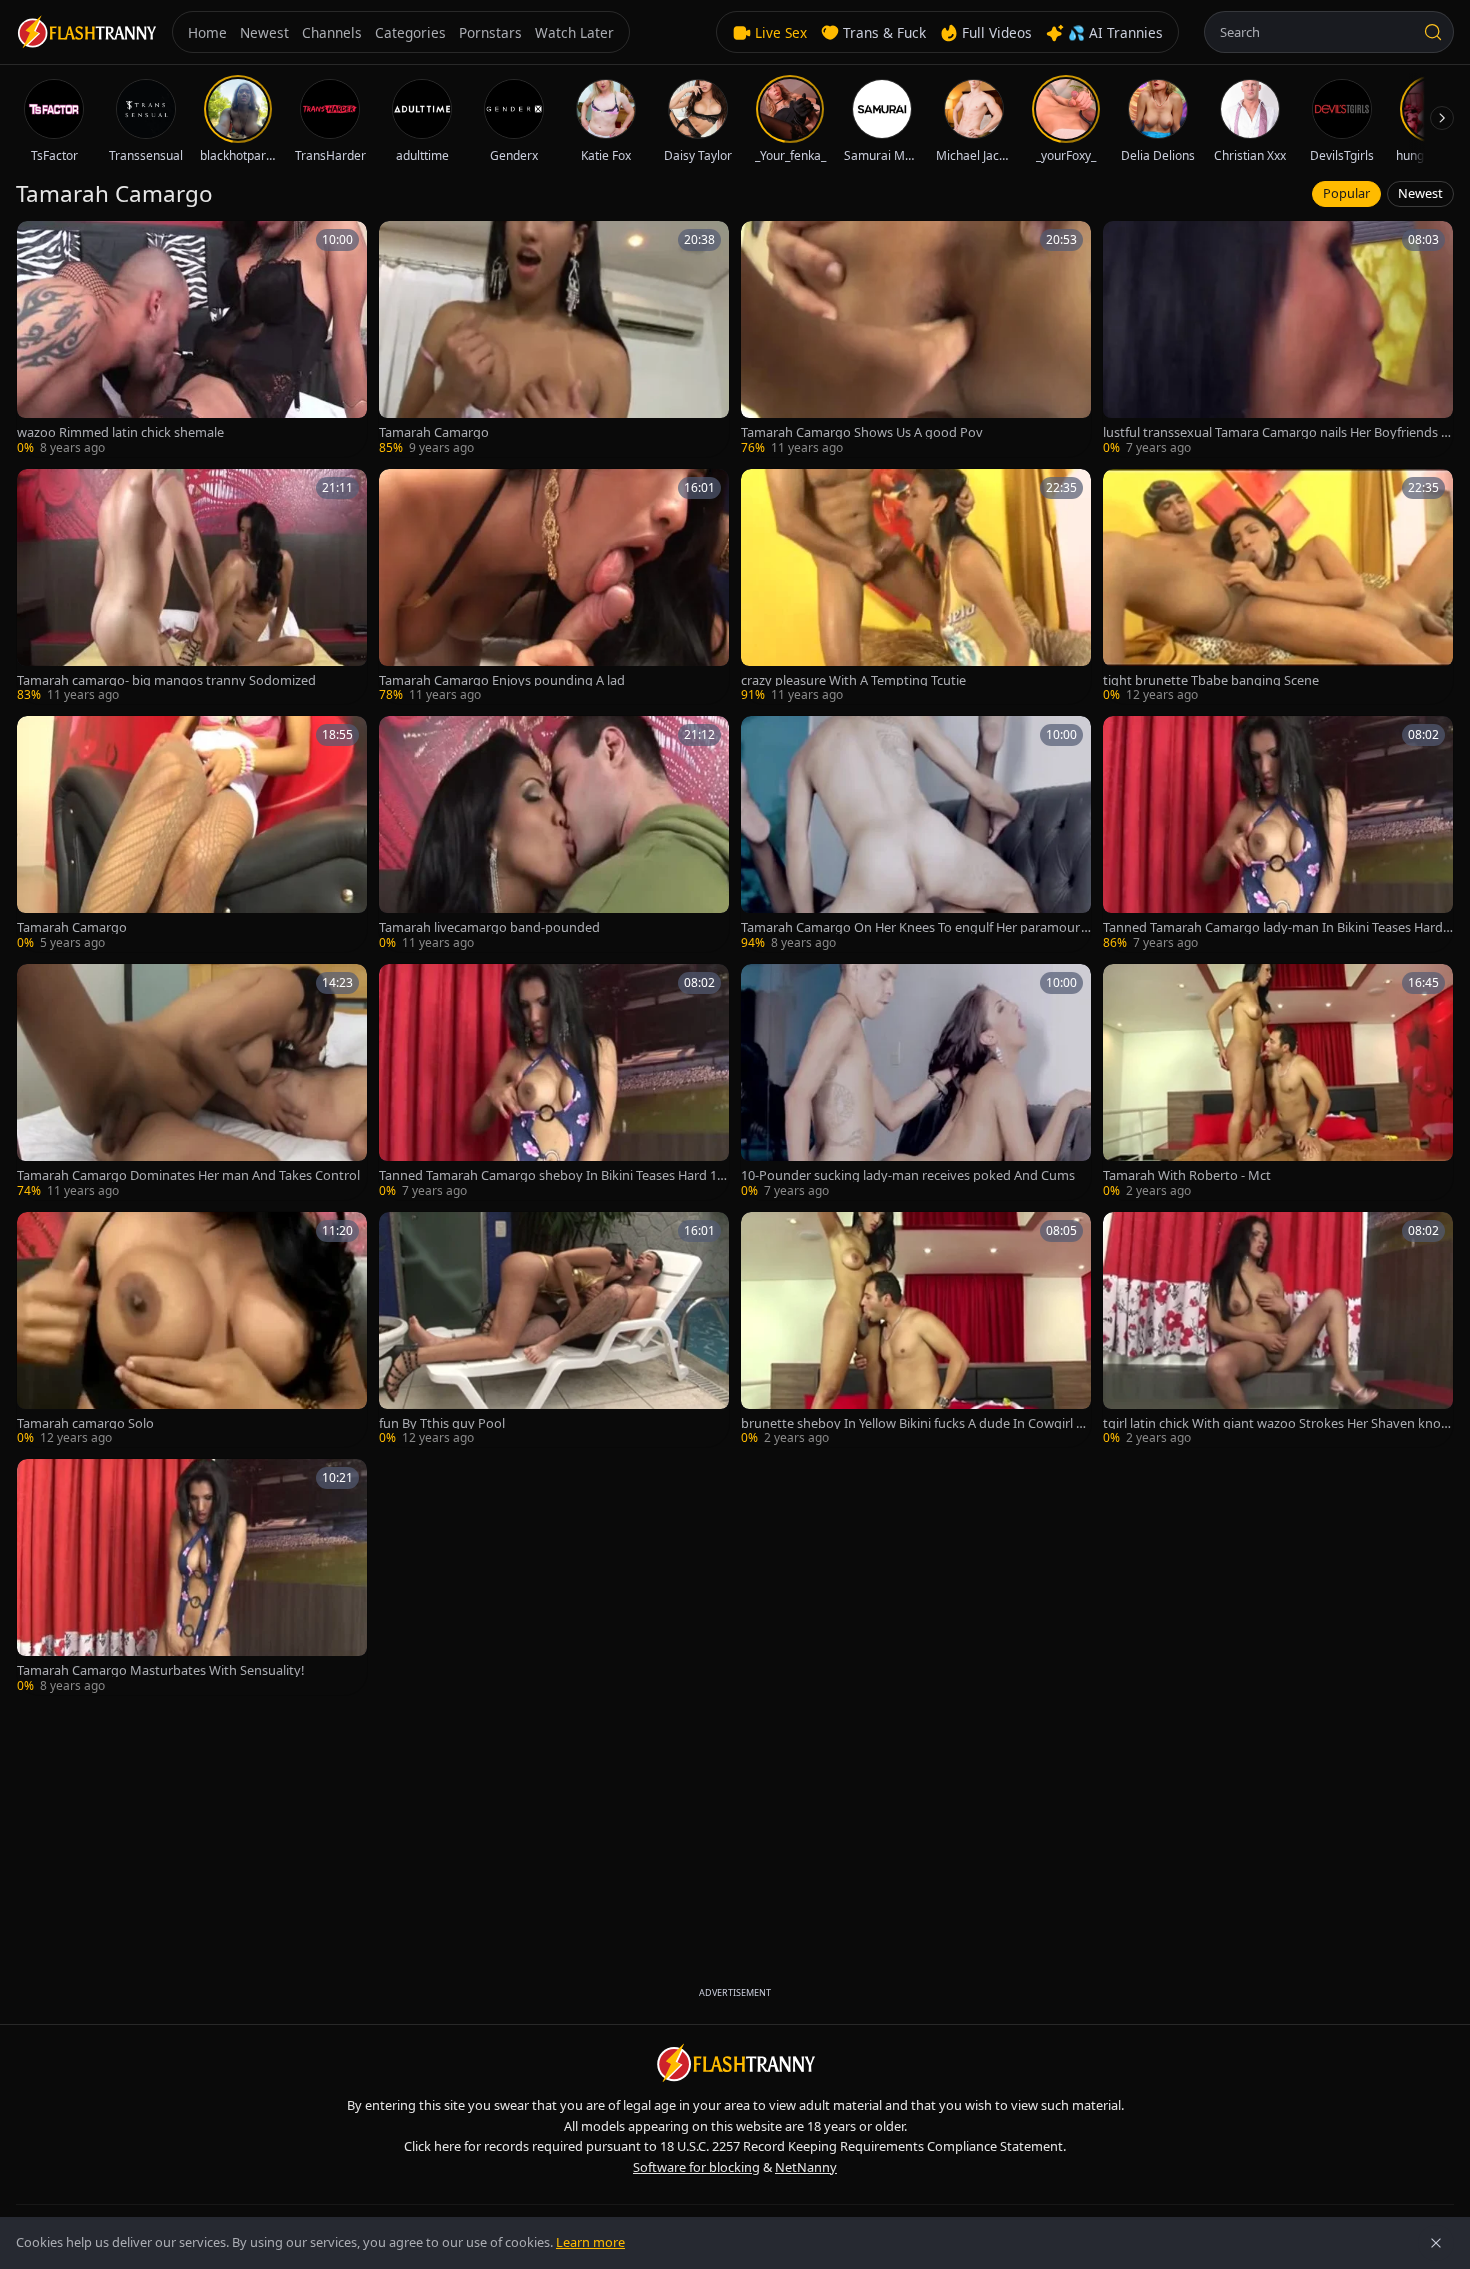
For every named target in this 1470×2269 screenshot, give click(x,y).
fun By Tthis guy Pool (442, 1423)
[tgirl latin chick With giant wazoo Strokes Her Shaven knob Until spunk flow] (1278, 1330)
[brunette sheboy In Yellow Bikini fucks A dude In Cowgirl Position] (916, 1330)
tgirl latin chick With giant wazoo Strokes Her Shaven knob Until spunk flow (1276, 1423)
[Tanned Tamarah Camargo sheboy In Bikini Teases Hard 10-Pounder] (554, 1082)
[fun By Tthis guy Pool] (554, 1330)
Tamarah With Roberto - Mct (1187, 1175)
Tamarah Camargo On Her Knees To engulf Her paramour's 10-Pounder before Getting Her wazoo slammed (915, 927)
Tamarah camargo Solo (85, 1423)
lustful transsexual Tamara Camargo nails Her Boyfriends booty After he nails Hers (1276, 432)
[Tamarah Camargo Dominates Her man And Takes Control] (192, 1082)
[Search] (1433, 32)
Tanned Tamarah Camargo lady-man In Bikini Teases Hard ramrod (1277, 927)
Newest (1420, 193)
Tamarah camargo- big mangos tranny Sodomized (166, 680)
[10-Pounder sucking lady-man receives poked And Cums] (916, 1082)
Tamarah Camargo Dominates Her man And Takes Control (188, 1175)
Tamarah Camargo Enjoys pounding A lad (502, 680)
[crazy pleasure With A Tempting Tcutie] (916, 587)
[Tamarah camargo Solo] (192, 1330)
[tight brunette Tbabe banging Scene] (1278, 587)
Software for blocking (696, 2167)
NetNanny (806, 2167)
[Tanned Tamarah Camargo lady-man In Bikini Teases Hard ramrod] (1278, 834)
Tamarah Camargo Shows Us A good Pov (862, 432)
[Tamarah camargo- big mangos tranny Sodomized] (192, 587)
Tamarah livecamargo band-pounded (489, 927)
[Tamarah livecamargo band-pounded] (554, 834)
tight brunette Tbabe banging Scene (1211, 680)
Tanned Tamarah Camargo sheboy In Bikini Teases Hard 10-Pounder (553, 1175)
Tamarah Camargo (434, 432)
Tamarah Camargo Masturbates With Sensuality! (160, 1670)
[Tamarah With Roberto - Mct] (1278, 1082)
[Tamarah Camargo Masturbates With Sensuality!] (192, 1577)
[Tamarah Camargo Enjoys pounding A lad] (554, 587)
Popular (1346, 193)
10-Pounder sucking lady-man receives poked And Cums (908, 1175)
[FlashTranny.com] (86, 32)
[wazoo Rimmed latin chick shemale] (192, 339)
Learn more (590, 2242)
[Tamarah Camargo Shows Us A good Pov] (916, 339)
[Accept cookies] (1436, 2243)
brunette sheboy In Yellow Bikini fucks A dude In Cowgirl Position (912, 1423)
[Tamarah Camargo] (554, 339)
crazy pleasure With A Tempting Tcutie (853, 680)
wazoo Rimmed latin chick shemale (120, 432)
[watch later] (39, 243)
